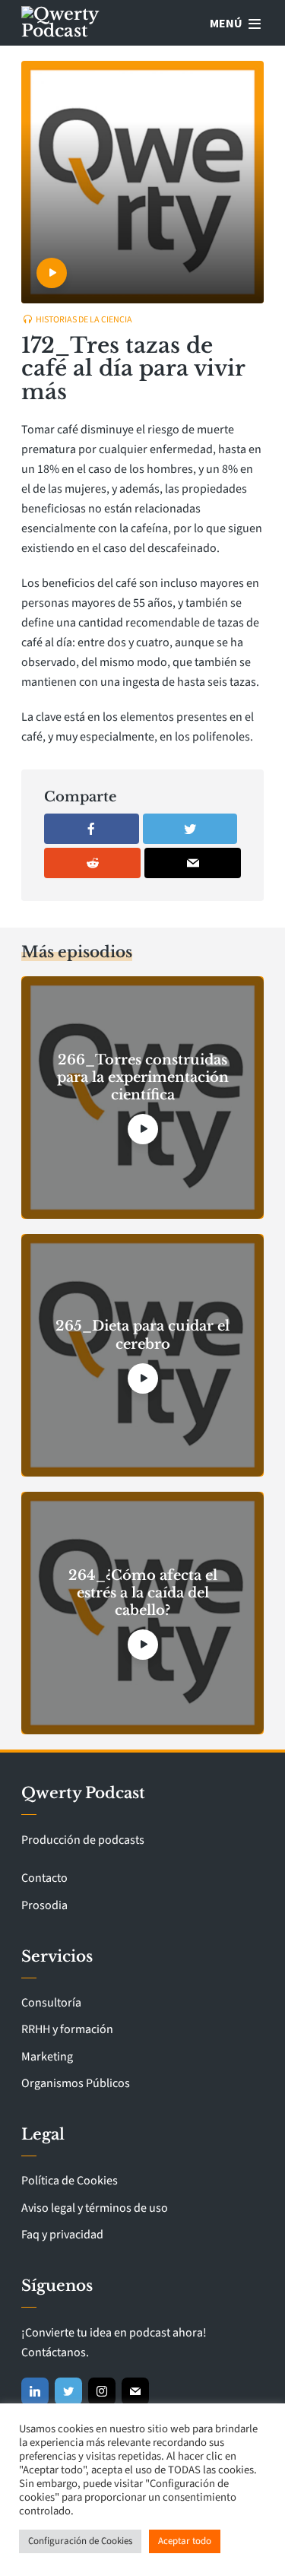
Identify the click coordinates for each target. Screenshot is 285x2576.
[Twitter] (68, 2391)
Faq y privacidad (62, 2235)
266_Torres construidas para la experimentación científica (143, 1078)
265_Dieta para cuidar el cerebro (142, 1335)
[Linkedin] (35, 2391)
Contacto (44, 1878)
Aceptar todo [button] (185, 2541)
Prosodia (44, 1905)
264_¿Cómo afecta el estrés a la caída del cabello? (143, 1593)
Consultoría (51, 2003)
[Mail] (135, 2391)
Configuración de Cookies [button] (80, 2541)
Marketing (47, 2057)
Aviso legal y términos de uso (95, 2208)
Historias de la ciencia (84, 320)
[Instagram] (102, 2391)
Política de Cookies (70, 2181)
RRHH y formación (67, 2029)
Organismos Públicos (76, 2083)
